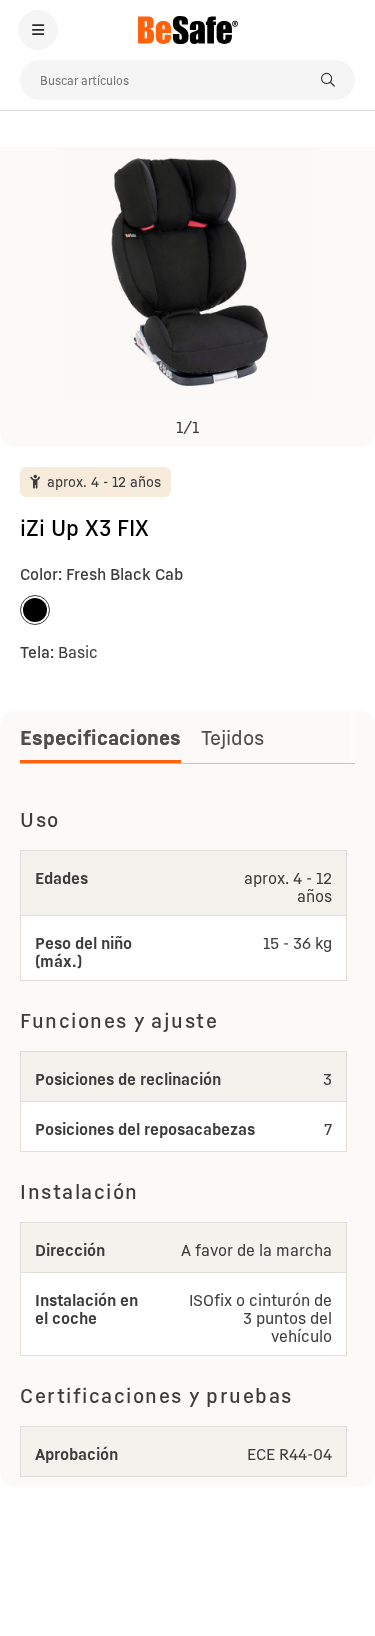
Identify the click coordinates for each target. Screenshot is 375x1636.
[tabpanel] (187, 1138)
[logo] (187, 30)
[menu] (38, 30)
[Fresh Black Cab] (35, 610)
